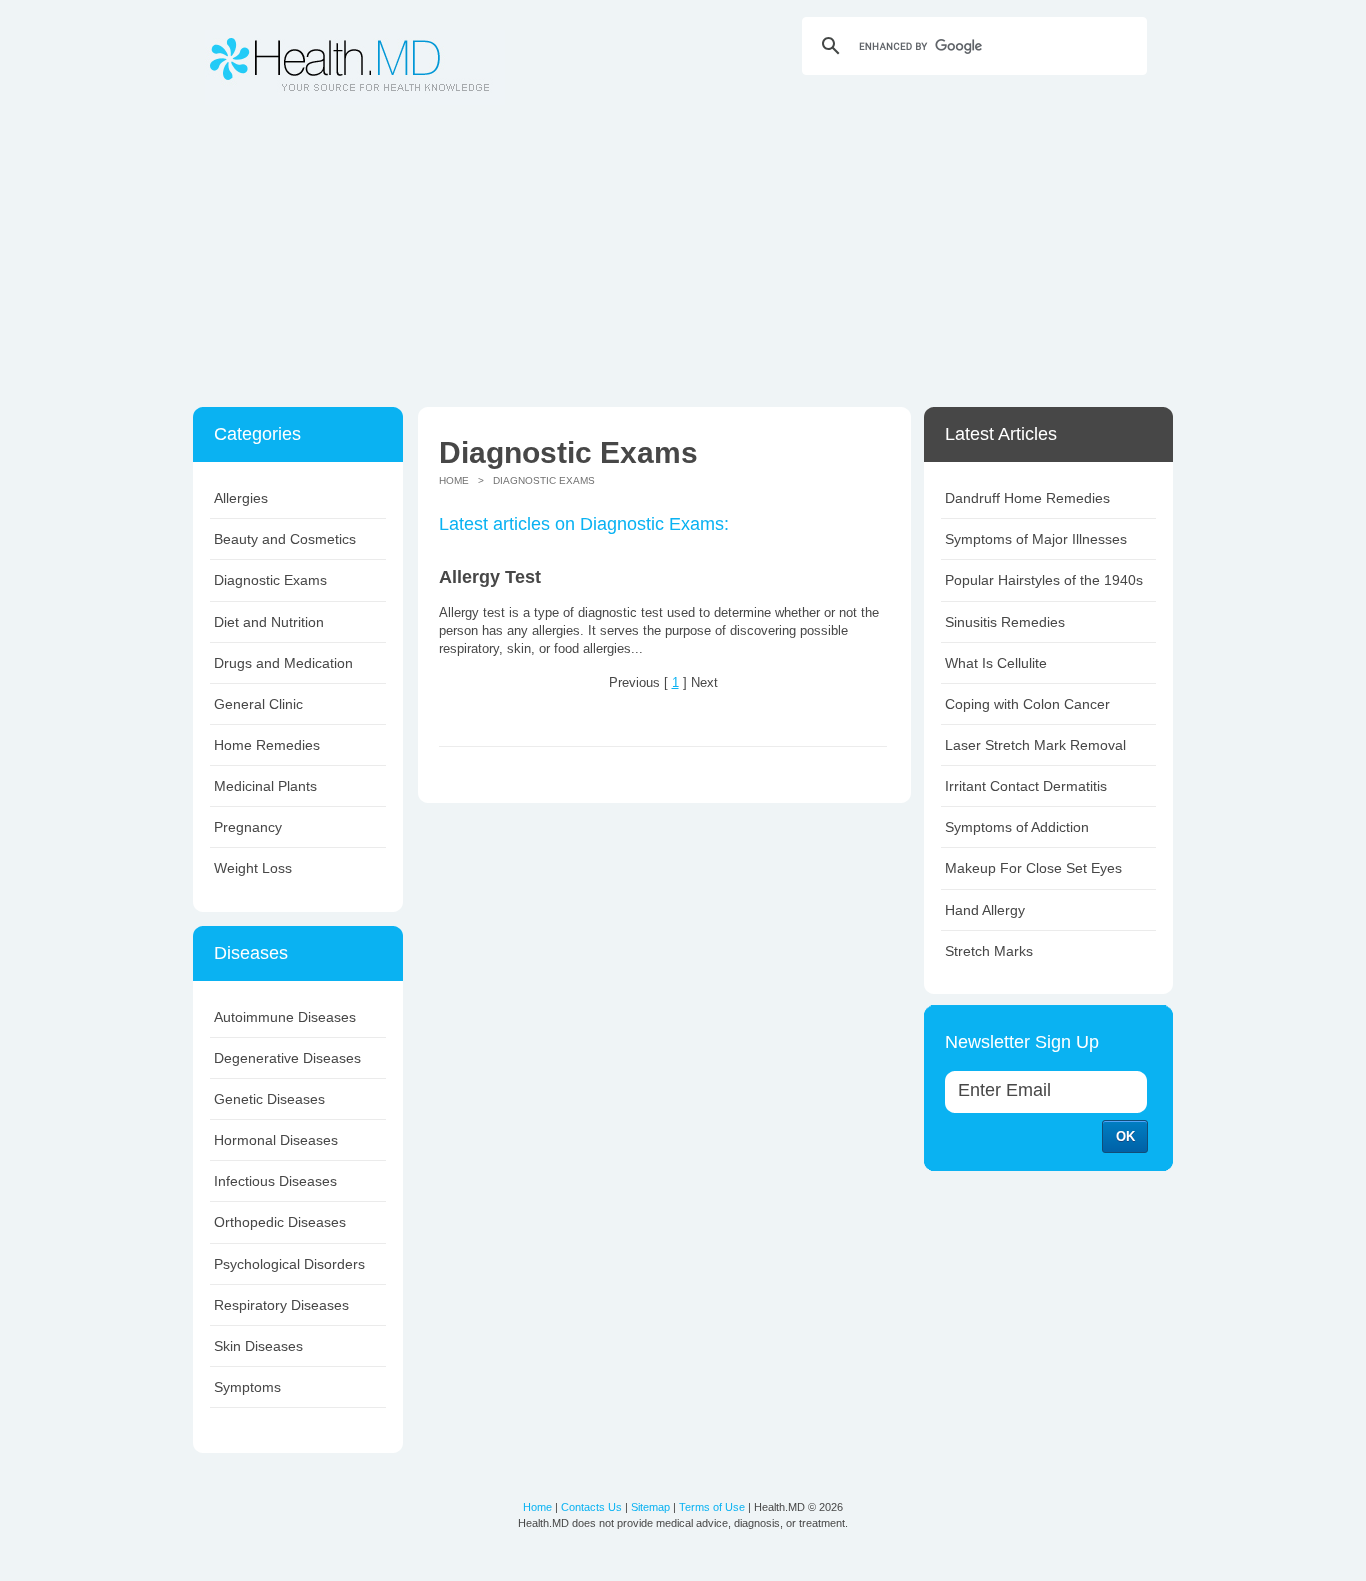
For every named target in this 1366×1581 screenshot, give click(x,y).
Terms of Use (712, 1507)
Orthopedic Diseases (280, 1222)
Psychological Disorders (289, 1264)
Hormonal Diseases (276, 1140)
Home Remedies (267, 745)
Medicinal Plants (265, 786)
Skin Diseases (258, 1346)
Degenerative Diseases (287, 1058)
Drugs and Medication (283, 663)
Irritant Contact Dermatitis (1026, 786)
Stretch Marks (989, 951)
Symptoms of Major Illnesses (1036, 539)
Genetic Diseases (269, 1099)
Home (454, 480)
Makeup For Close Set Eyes (1033, 868)
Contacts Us (591, 1507)
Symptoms (247, 1387)
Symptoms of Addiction (1017, 827)
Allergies (241, 498)
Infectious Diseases (275, 1181)
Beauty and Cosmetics (285, 539)
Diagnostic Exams (270, 580)
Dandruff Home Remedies (1027, 498)
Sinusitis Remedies (1005, 622)
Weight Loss (253, 868)
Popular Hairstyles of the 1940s (1044, 580)
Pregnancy (248, 827)
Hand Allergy (985, 910)
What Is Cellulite (996, 663)
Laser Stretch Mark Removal (1035, 745)
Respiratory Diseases (281, 1305)
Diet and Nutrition (269, 622)
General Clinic (258, 704)
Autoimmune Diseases (285, 1017)
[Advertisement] (683, 257)
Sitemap (650, 1507)
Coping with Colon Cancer (1027, 704)
